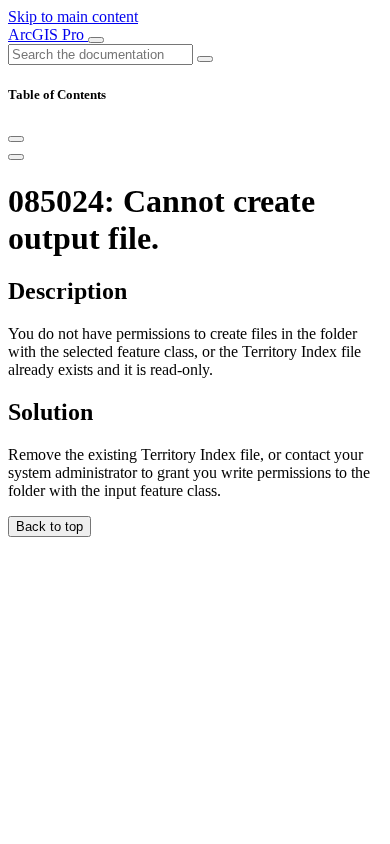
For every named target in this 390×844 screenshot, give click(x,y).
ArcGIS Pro (48, 34)
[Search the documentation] (205, 59)
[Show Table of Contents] (16, 157)
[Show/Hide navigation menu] (96, 40)
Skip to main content (73, 16)
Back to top (49, 526)
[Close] (16, 139)
